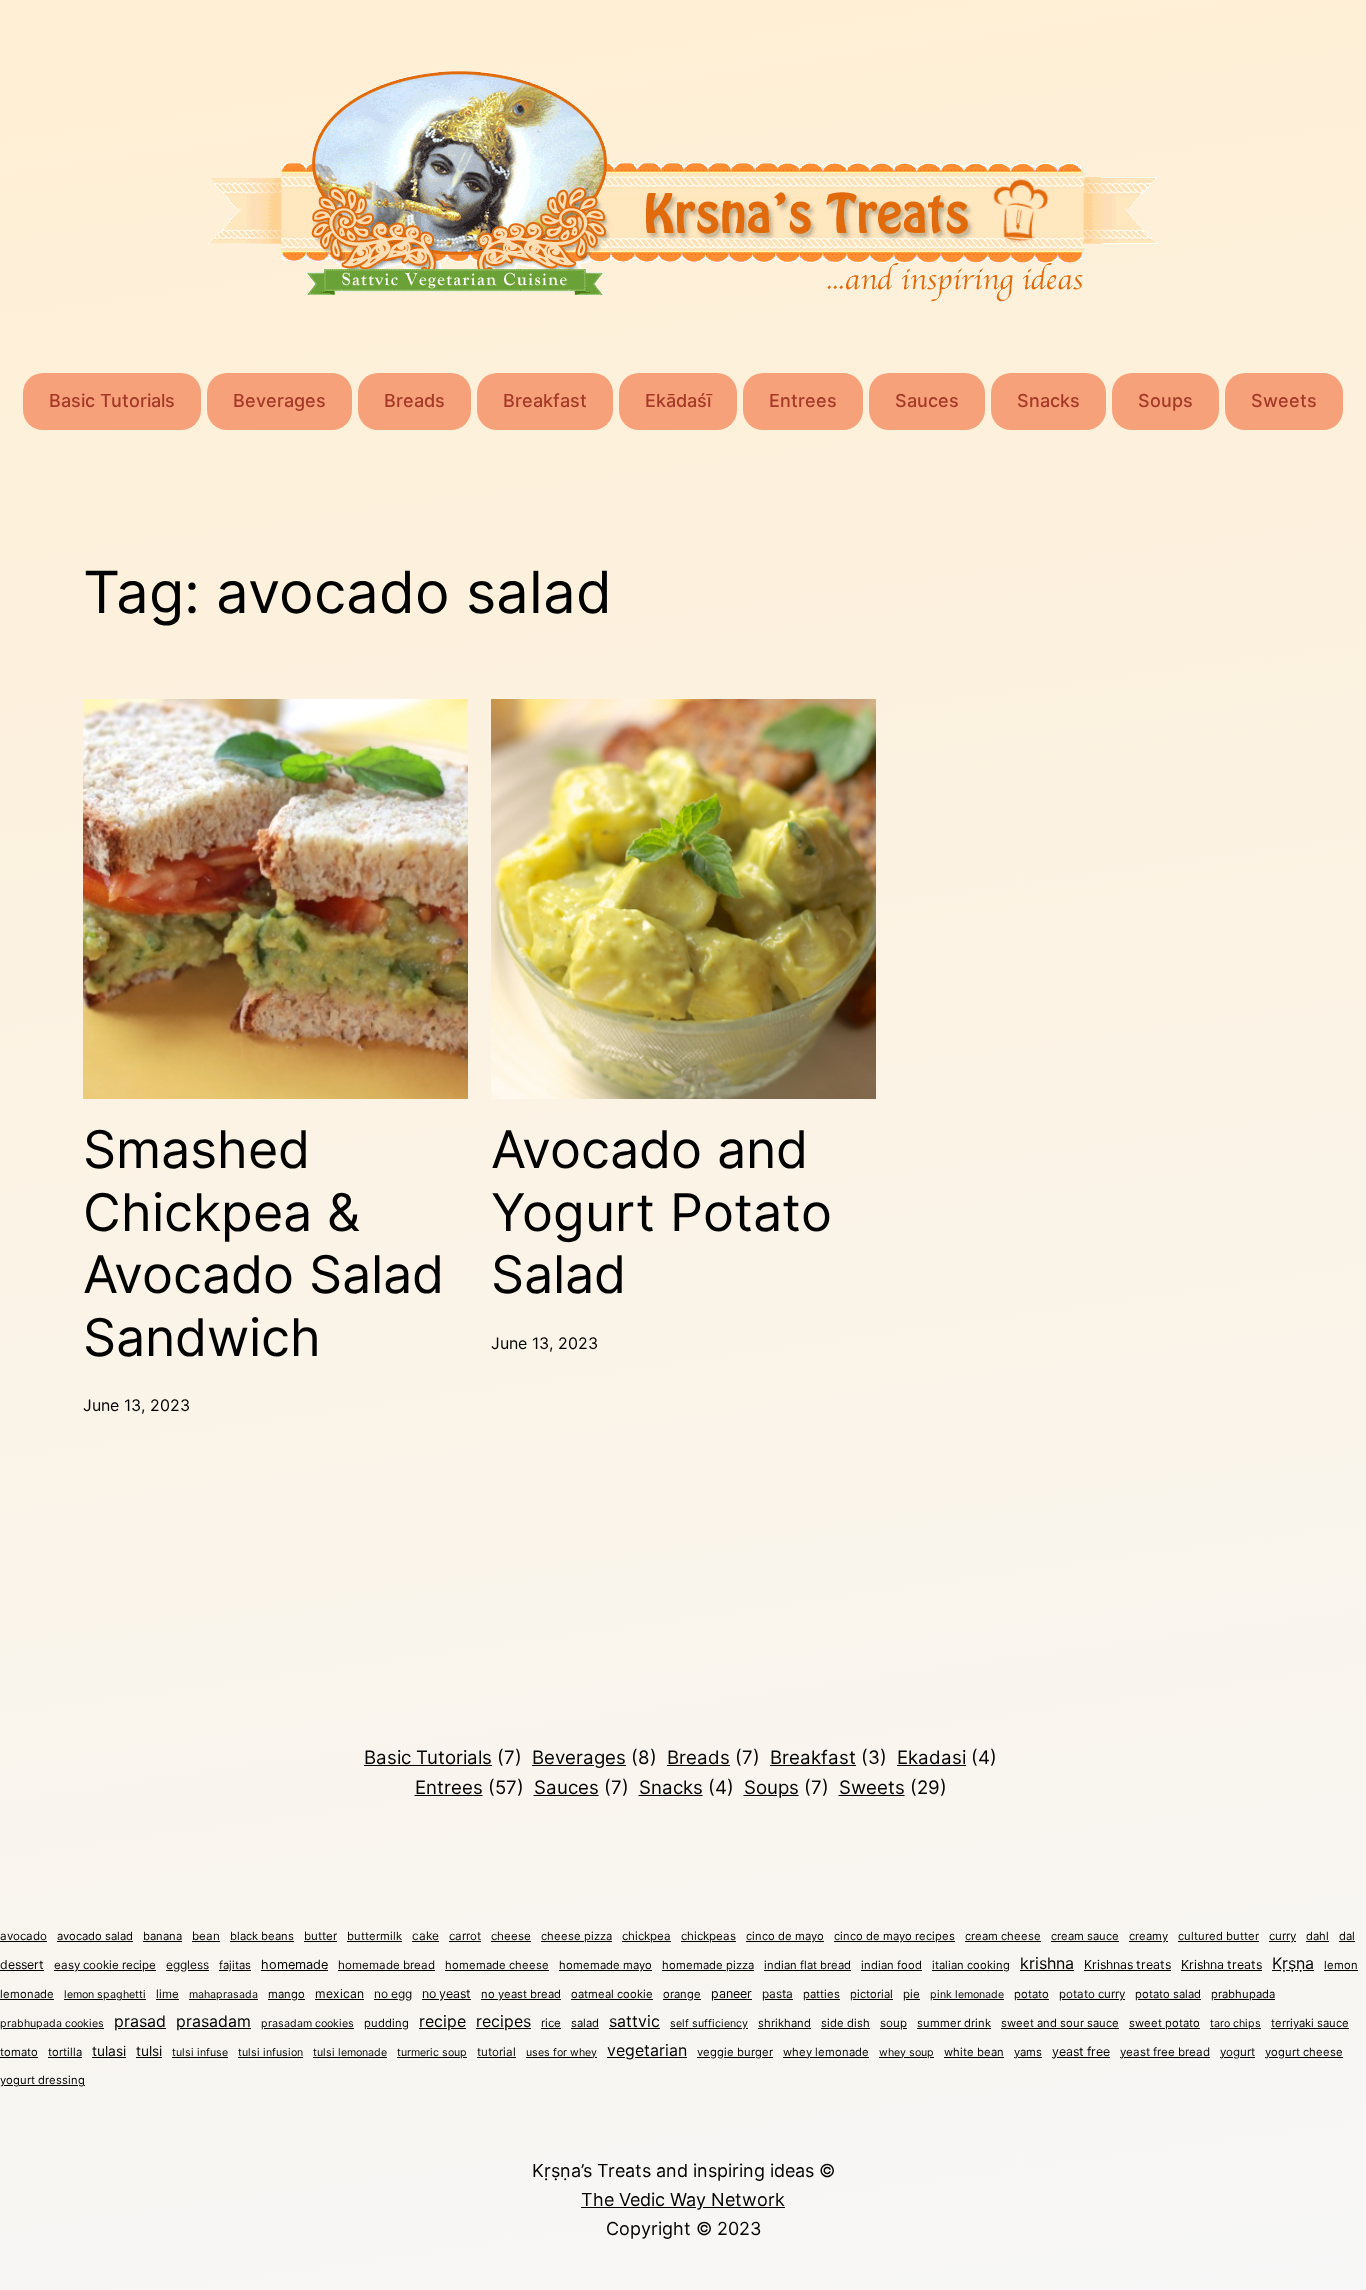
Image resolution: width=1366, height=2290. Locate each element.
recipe (442, 2021)
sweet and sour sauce (1060, 2023)
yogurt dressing (42, 2080)
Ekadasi (947, 1757)
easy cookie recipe (105, 1965)
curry (1282, 1936)
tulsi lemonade (350, 2052)
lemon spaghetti (105, 1994)
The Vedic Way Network (683, 2199)
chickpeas (708, 1936)
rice (551, 2023)
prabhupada (1243, 1994)
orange (682, 1994)
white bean (974, 2052)
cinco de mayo (785, 1936)
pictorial (871, 1994)
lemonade (27, 1994)
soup (893, 2023)
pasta (777, 1993)
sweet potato (1164, 2023)
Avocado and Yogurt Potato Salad (661, 1212)
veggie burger (735, 2052)
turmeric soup (432, 2052)
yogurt (1237, 2052)
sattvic (634, 2021)
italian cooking (971, 1965)
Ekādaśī (678, 400)
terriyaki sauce (1310, 2023)
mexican (339, 1993)
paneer (731, 1993)
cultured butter (1218, 1936)
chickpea (646, 1936)
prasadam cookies (307, 2023)
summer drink (954, 2023)
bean (206, 1936)
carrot (465, 1936)
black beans (262, 1936)
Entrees (803, 400)
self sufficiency (709, 2023)
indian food (891, 1965)
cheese (511, 1936)
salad (585, 2023)
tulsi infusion (270, 2052)
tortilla (65, 2052)
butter (320, 1936)
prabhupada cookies (52, 2023)
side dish (845, 2023)
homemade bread (386, 1965)
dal (1347, 1936)
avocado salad (95, 1936)
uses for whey (561, 2052)
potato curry (1092, 1994)
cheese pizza (576, 1936)
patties (821, 1994)
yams (1028, 2052)
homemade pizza (708, 1965)
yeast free (1081, 2051)
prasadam (213, 2021)
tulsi (149, 2051)
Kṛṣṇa (1293, 1963)
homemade (294, 1964)
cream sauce (1085, 1936)
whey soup (906, 2052)
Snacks (1048, 400)
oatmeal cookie (612, 1994)
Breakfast (545, 400)
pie (911, 1994)
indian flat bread (807, 1965)
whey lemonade (826, 2052)
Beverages (279, 400)
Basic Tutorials (112, 400)
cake (425, 1935)
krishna (1047, 1963)
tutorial (496, 2052)
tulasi (109, 2051)
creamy (1148, 1936)
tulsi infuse (200, 2052)
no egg (393, 1993)
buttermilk (374, 1936)
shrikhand (784, 2023)
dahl (1317, 1936)
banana (162, 1936)
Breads (414, 400)
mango (286, 1994)
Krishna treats (1221, 1964)
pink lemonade (967, 1994)
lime (167, 1994)
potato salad (1168, 1994)
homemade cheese (497, 1965)
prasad (140, 2021)
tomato (19, 2052)
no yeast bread (521, 1994)
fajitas (235, 1965)
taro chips (1235, 2023)
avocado (23, 1936)
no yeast (446, 1993)
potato (1031, 1994)
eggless (187, 1964)
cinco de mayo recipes (894, 1936)
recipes (503, 2021)
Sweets (1284, 400)
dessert (22, 1964)
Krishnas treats (1127, 1964)
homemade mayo (605, 1965)
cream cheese (1003, 1936)
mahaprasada (223, 1994)
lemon (1341, 1965)
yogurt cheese (1304, 2052)
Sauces (927, 400)
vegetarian (647, 2050)
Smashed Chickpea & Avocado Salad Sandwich (263, 1243)
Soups (1165, 400)
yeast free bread (1165, 2052)
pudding (386, 2023)
